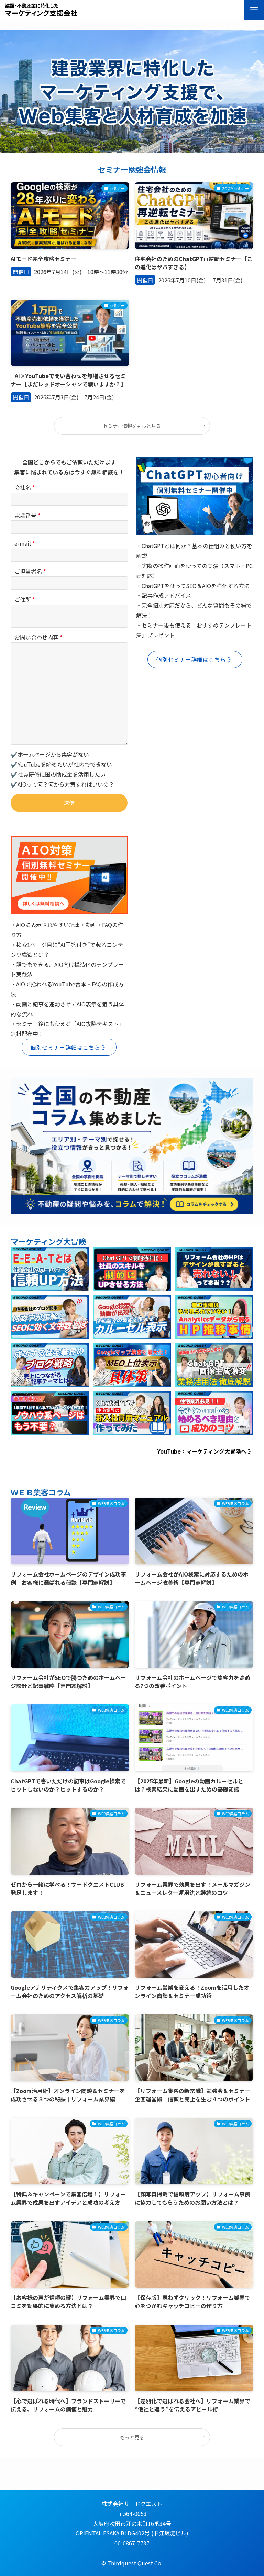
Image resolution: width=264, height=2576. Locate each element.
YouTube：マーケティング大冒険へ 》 (205, 1451)
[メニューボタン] (254, 10)
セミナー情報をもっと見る (132, 426)
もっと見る (132, 2437)
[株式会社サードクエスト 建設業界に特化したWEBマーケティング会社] (41, 10)
